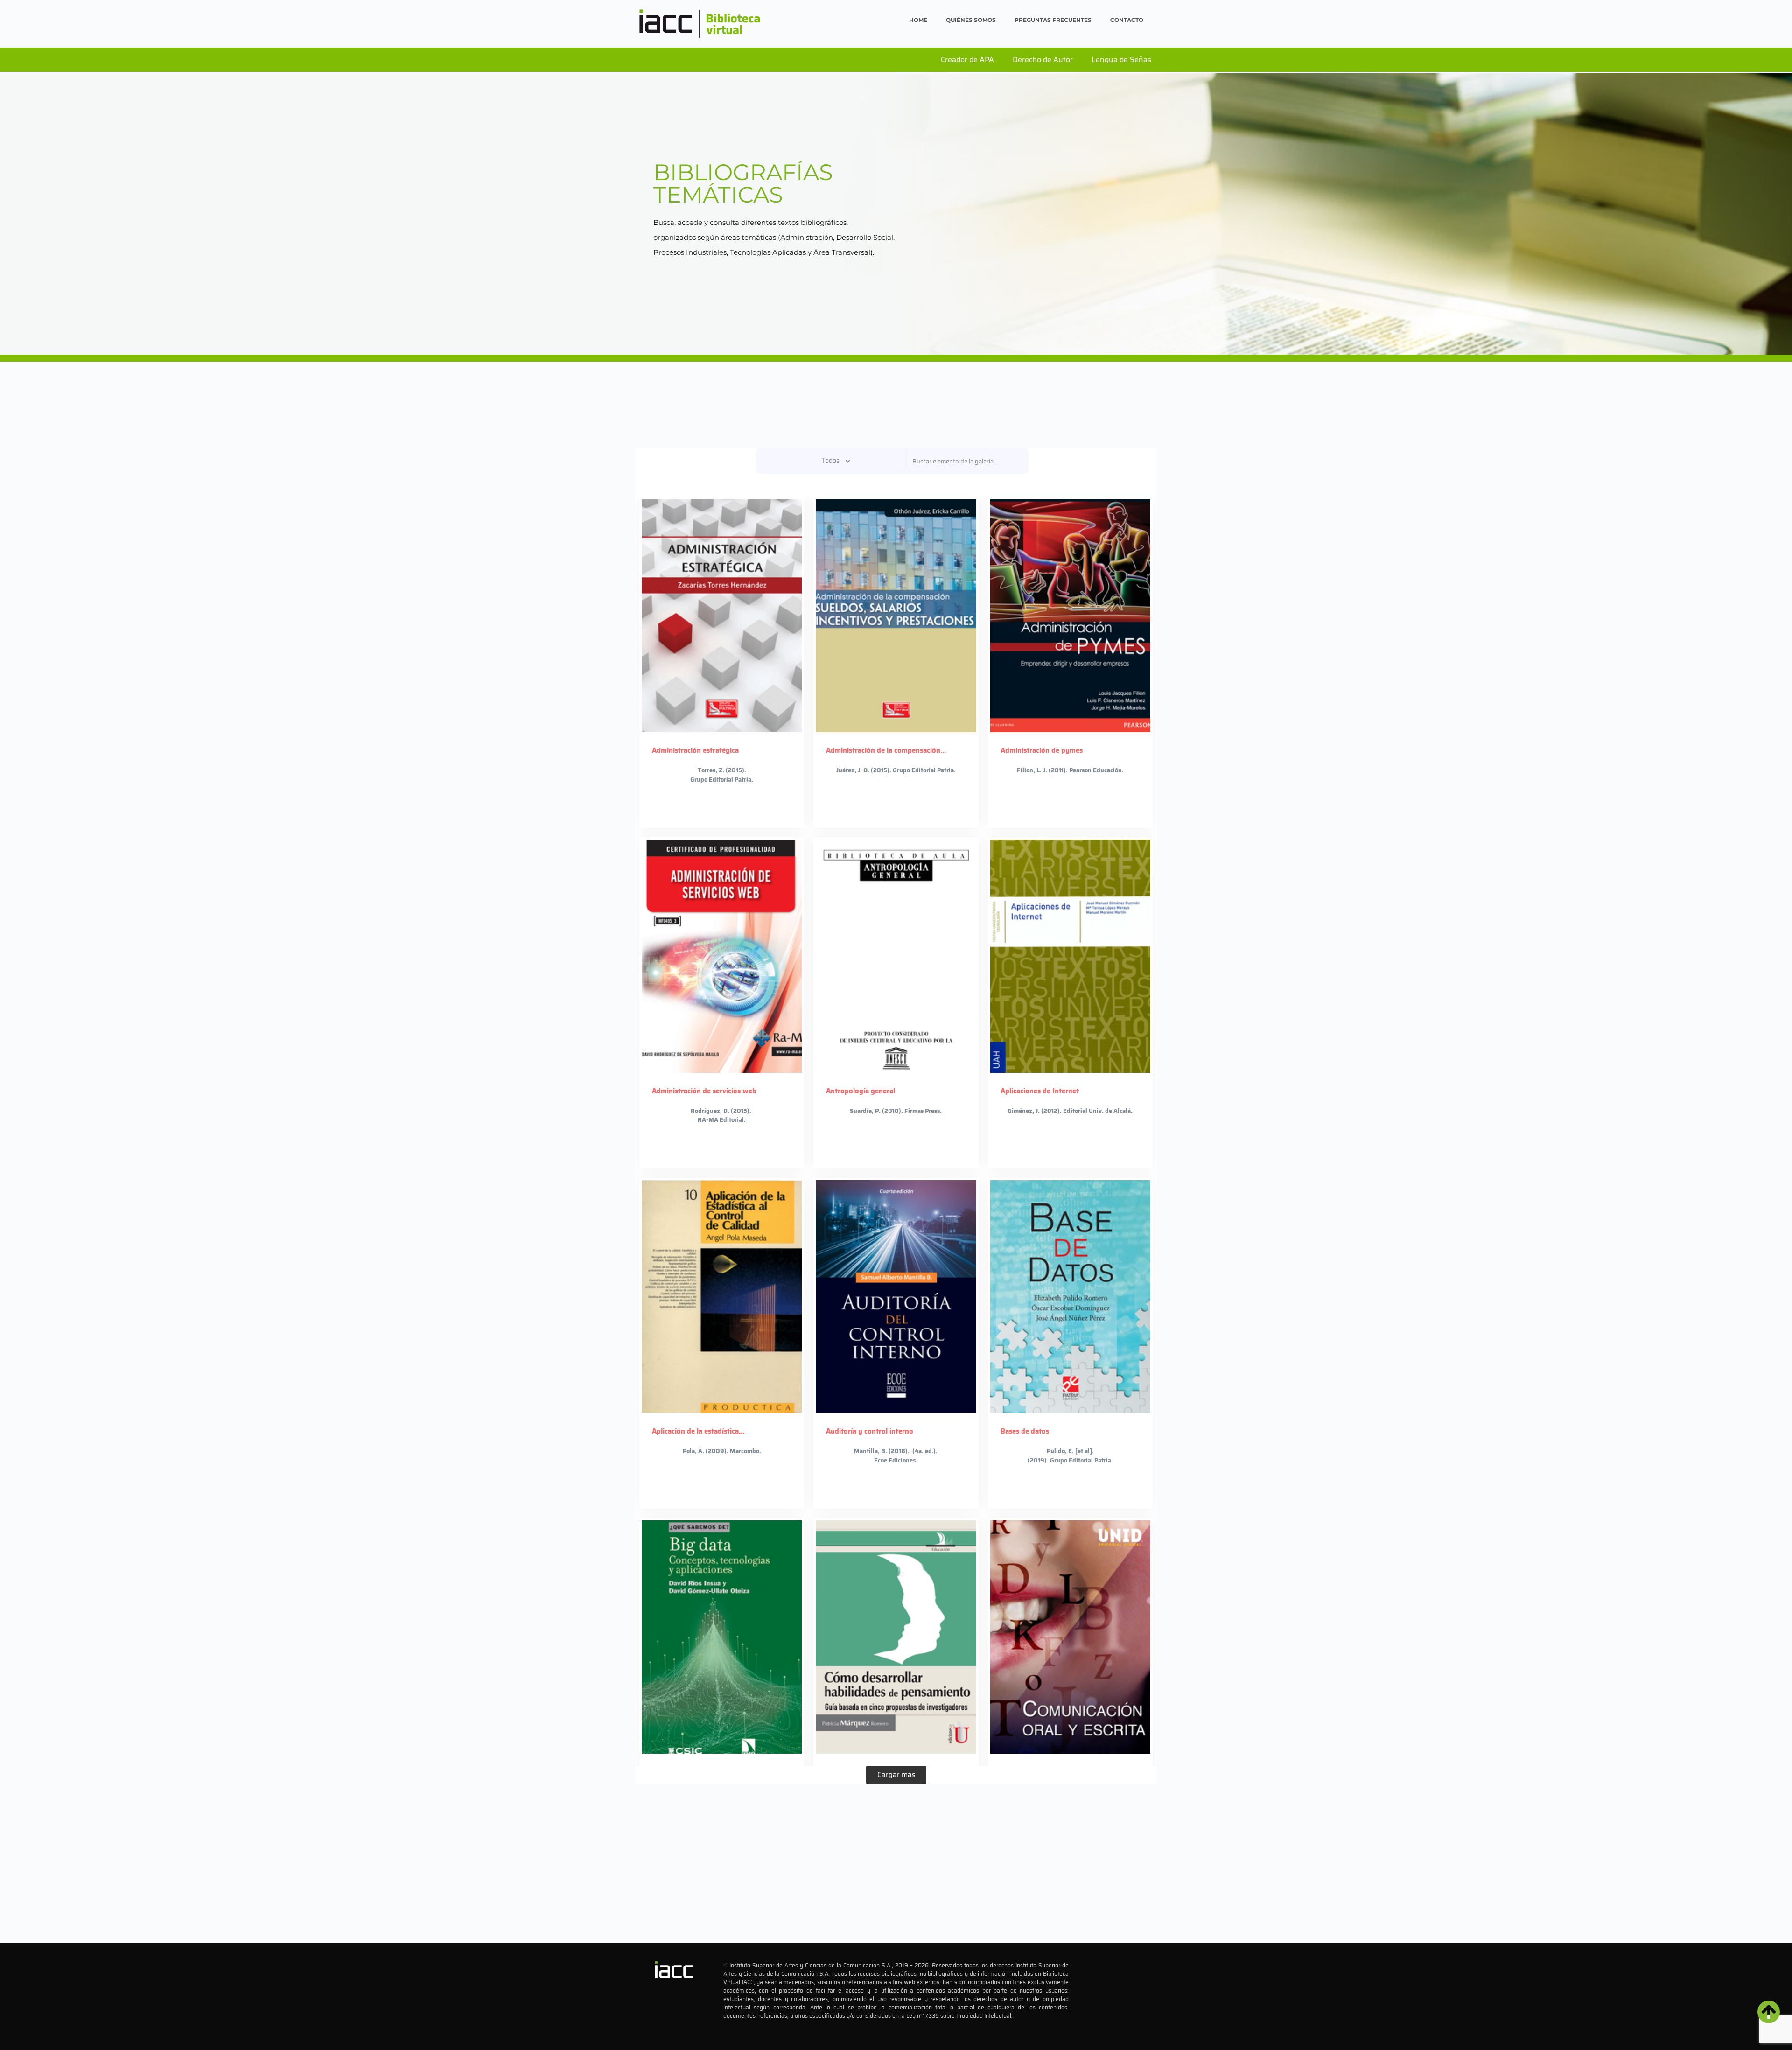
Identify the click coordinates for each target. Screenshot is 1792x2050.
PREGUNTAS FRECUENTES (1053, 20)
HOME (918, 20)
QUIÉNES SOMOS (971, 20)
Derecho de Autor (1043, 59)
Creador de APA (967, 59)
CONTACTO (1127, 20)
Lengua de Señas (1121, 59)
